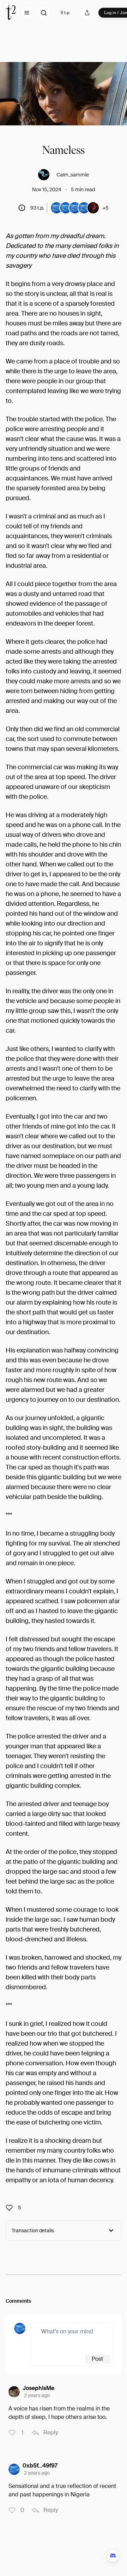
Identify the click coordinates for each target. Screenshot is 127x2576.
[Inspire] (11, 2208)
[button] (27, 13)
